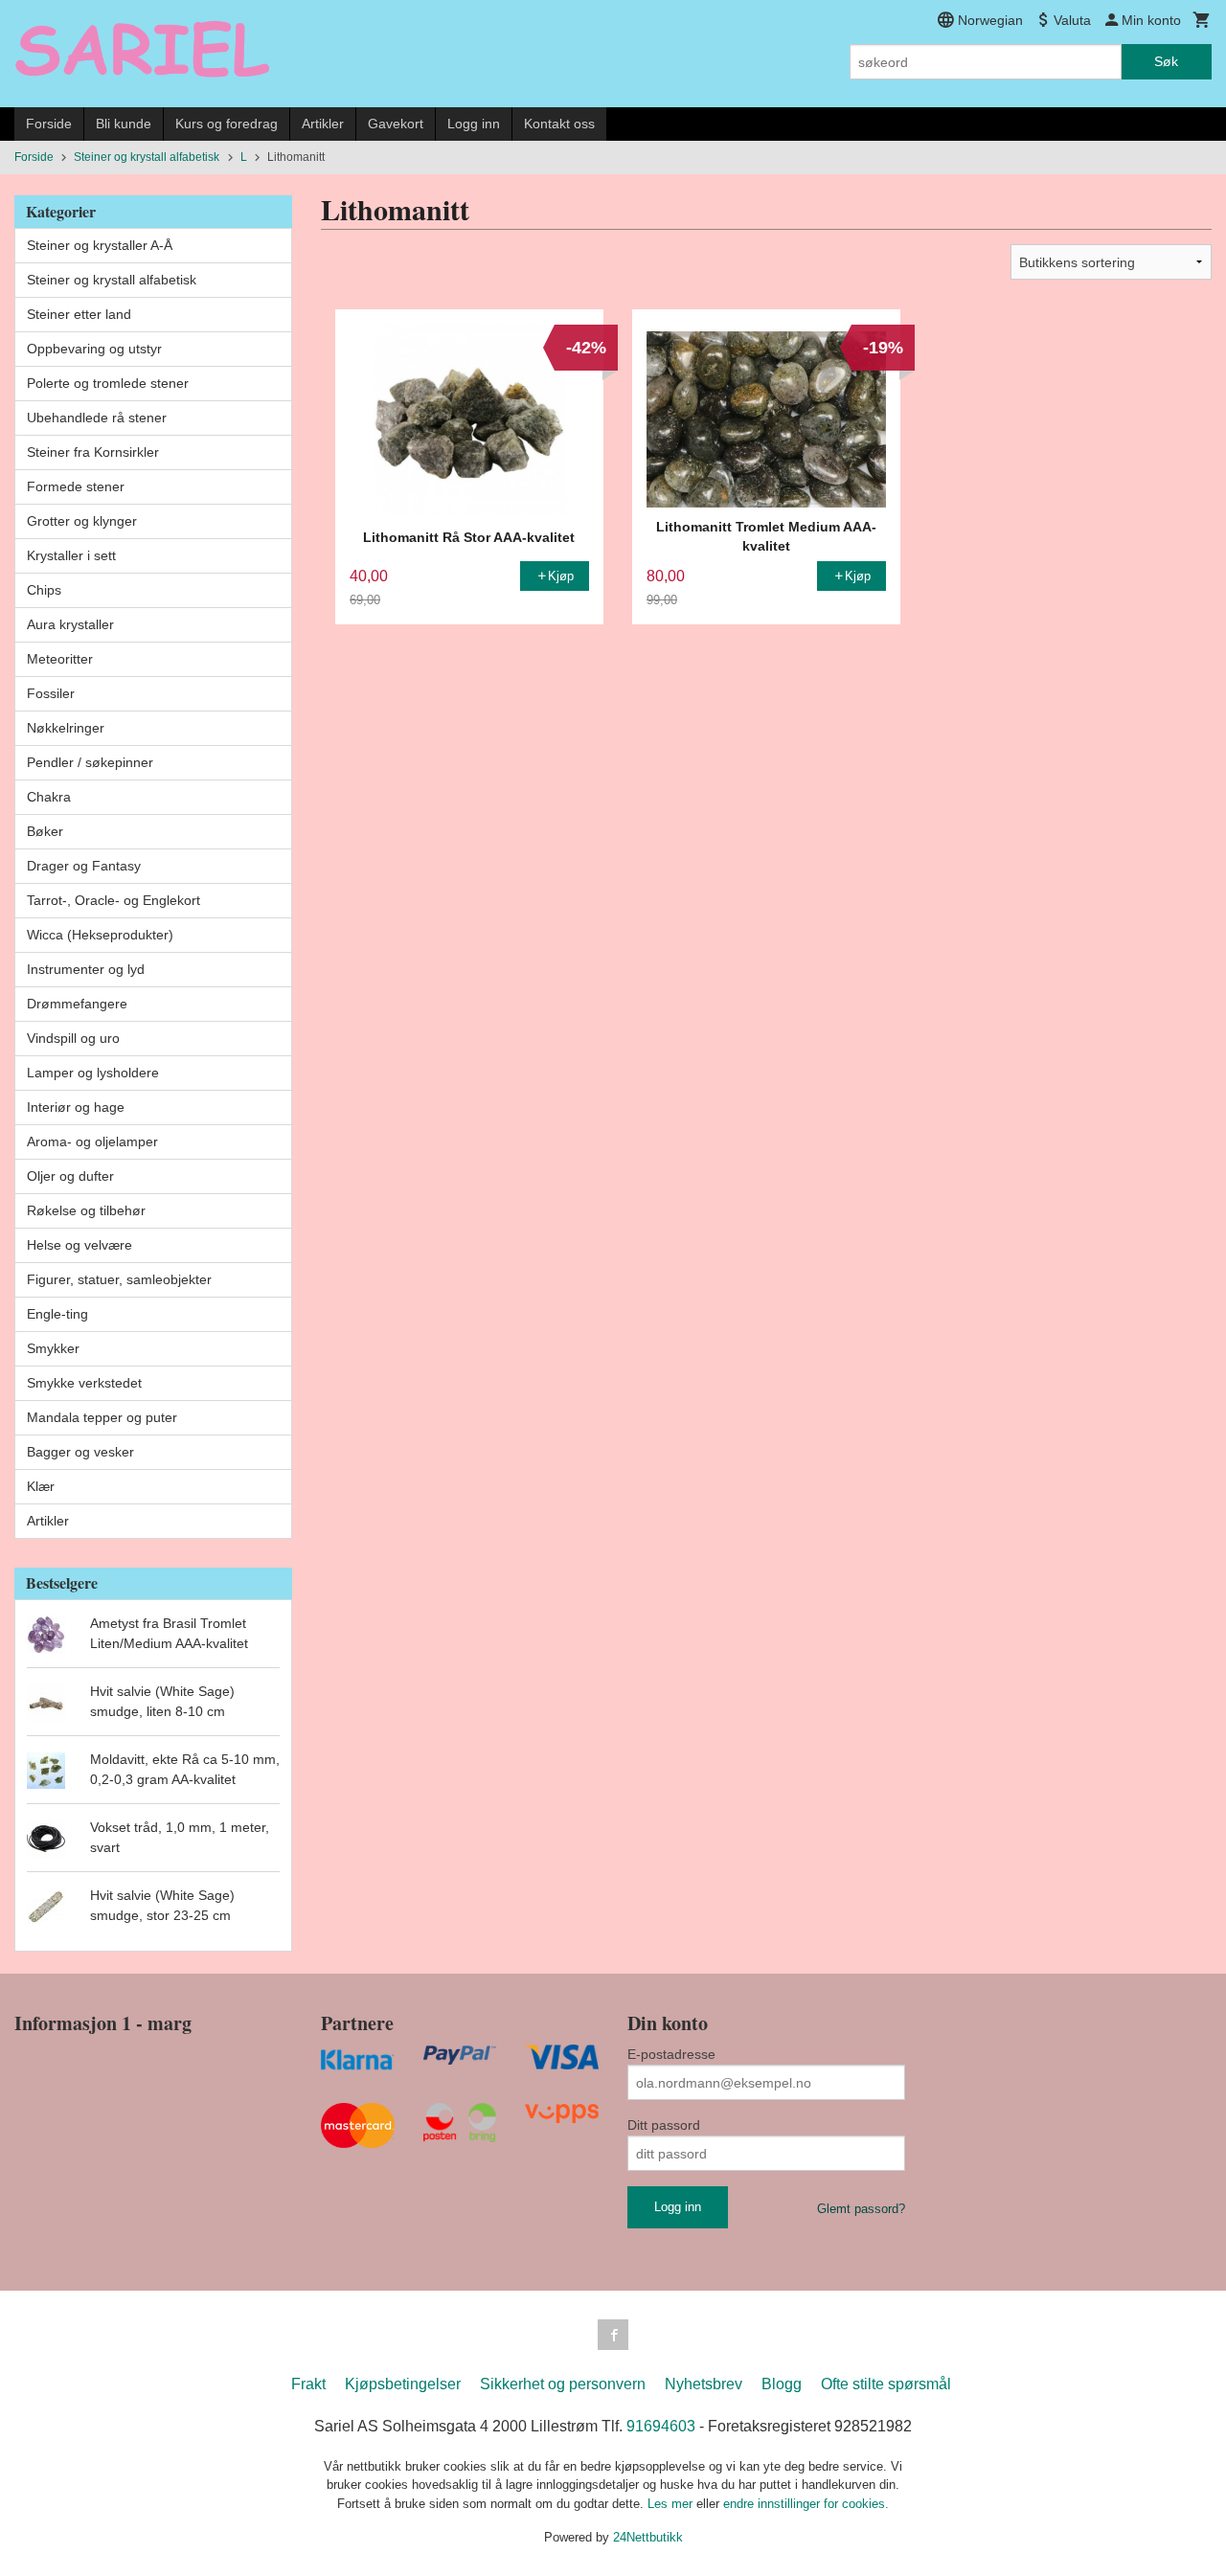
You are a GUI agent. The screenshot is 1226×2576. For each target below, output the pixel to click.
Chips (44, 590)
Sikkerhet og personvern (563, 2384)
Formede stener (76, 486)
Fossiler (51, 693)
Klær (41, 1486)
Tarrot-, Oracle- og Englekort (114, 900)
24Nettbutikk (648, 2537)
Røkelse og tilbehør (86, 1210)
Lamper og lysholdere (93, 1073)
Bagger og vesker (80, 1452)
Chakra (49, 797)
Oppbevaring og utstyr (94, 349)
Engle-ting (57, 1314)
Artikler (323, 124)
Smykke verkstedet (84, 1383)
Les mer (672, 2504)
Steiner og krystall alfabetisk (112, 280)
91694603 (661, 2426)
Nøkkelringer (66, 728)
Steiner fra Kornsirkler (93, 452)
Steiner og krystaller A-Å (100, 245)
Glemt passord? (861, 2209)
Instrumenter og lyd (86, 969)
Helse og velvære (79, 1245)
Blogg (782, 2384)
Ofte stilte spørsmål (886, 2384)
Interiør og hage (76, 1107)
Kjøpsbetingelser (403, 2384)
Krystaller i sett (71, 555)
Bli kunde (124, 124)
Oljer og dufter (70, 1176)
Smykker (53, 1348)
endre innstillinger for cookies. (806, 2504)
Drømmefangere (77, 1004)
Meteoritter (60, 659)
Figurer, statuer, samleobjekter (119, 1279)
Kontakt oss (559, 124)
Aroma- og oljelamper (92, 1141)
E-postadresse (671, 2054)
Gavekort (396, 124)
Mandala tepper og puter (102, 1417)
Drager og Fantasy (84, 866)
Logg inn (474, 124)
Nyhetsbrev (704, 2384)
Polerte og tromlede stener (108, 383)
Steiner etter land (79, 314)
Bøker (45, 831)
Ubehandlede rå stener (97, 418)
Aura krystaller (70, 624)
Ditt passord (664, 2125)
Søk (1166, 61)
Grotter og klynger (82, 521)
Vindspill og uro (73, 1038)
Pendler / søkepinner (90, 762)
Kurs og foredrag (227, 124)
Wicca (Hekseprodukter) (100, 935)
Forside (49, 124)
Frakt (308, 2384)
